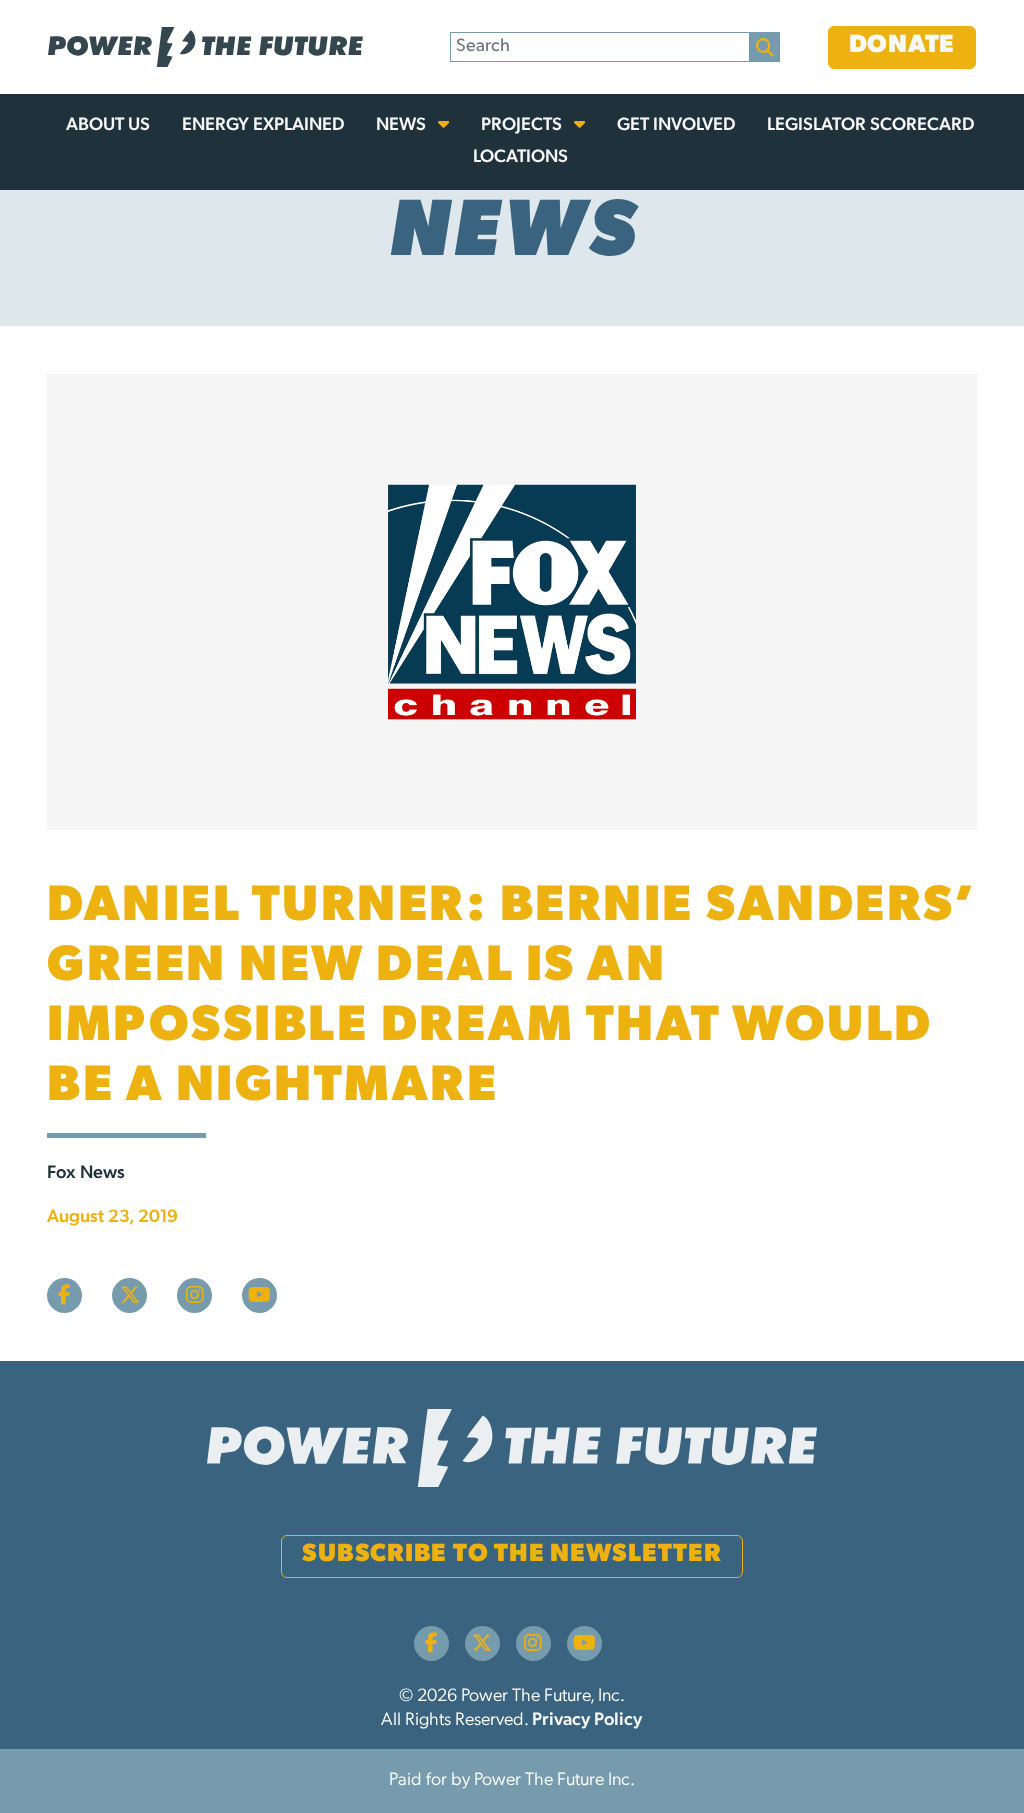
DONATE (902, 45)
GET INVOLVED (676, 126)
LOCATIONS (520, 158)
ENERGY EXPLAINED (263, 126)
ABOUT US (108, 126)
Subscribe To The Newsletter (511, 1554)
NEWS (403, 126)
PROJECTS (523, 126)
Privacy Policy (587, 1721)
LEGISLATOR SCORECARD (870, 126)
